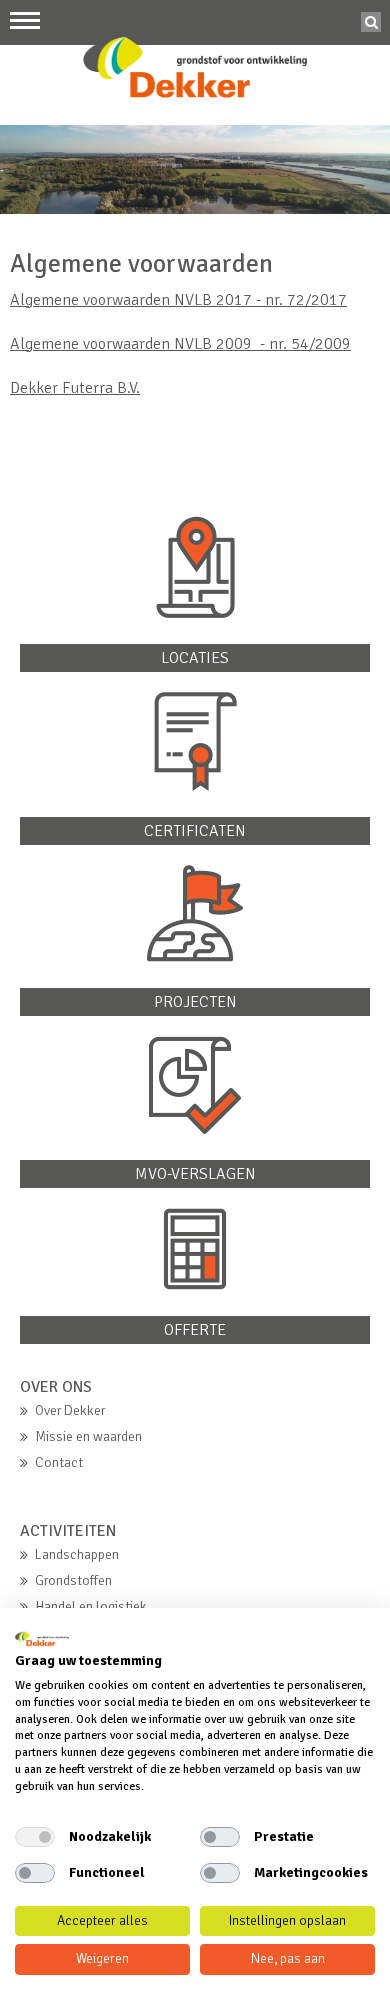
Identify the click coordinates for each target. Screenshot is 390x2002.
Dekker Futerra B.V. (75, 388)
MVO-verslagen (195, 1174)
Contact (59, 1462)
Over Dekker (70, 1410)
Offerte (195, 1330)
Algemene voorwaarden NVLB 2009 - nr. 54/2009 (180, 344)
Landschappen (77, 1554)
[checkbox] (35, 1837)
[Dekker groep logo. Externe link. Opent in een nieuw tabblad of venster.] (42, 1639)
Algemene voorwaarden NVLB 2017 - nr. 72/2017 (178, 300)
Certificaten (195, 831)
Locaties (195, 658)
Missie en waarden (88, 1436)
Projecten (195, 1002)
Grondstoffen (73, 1580)
